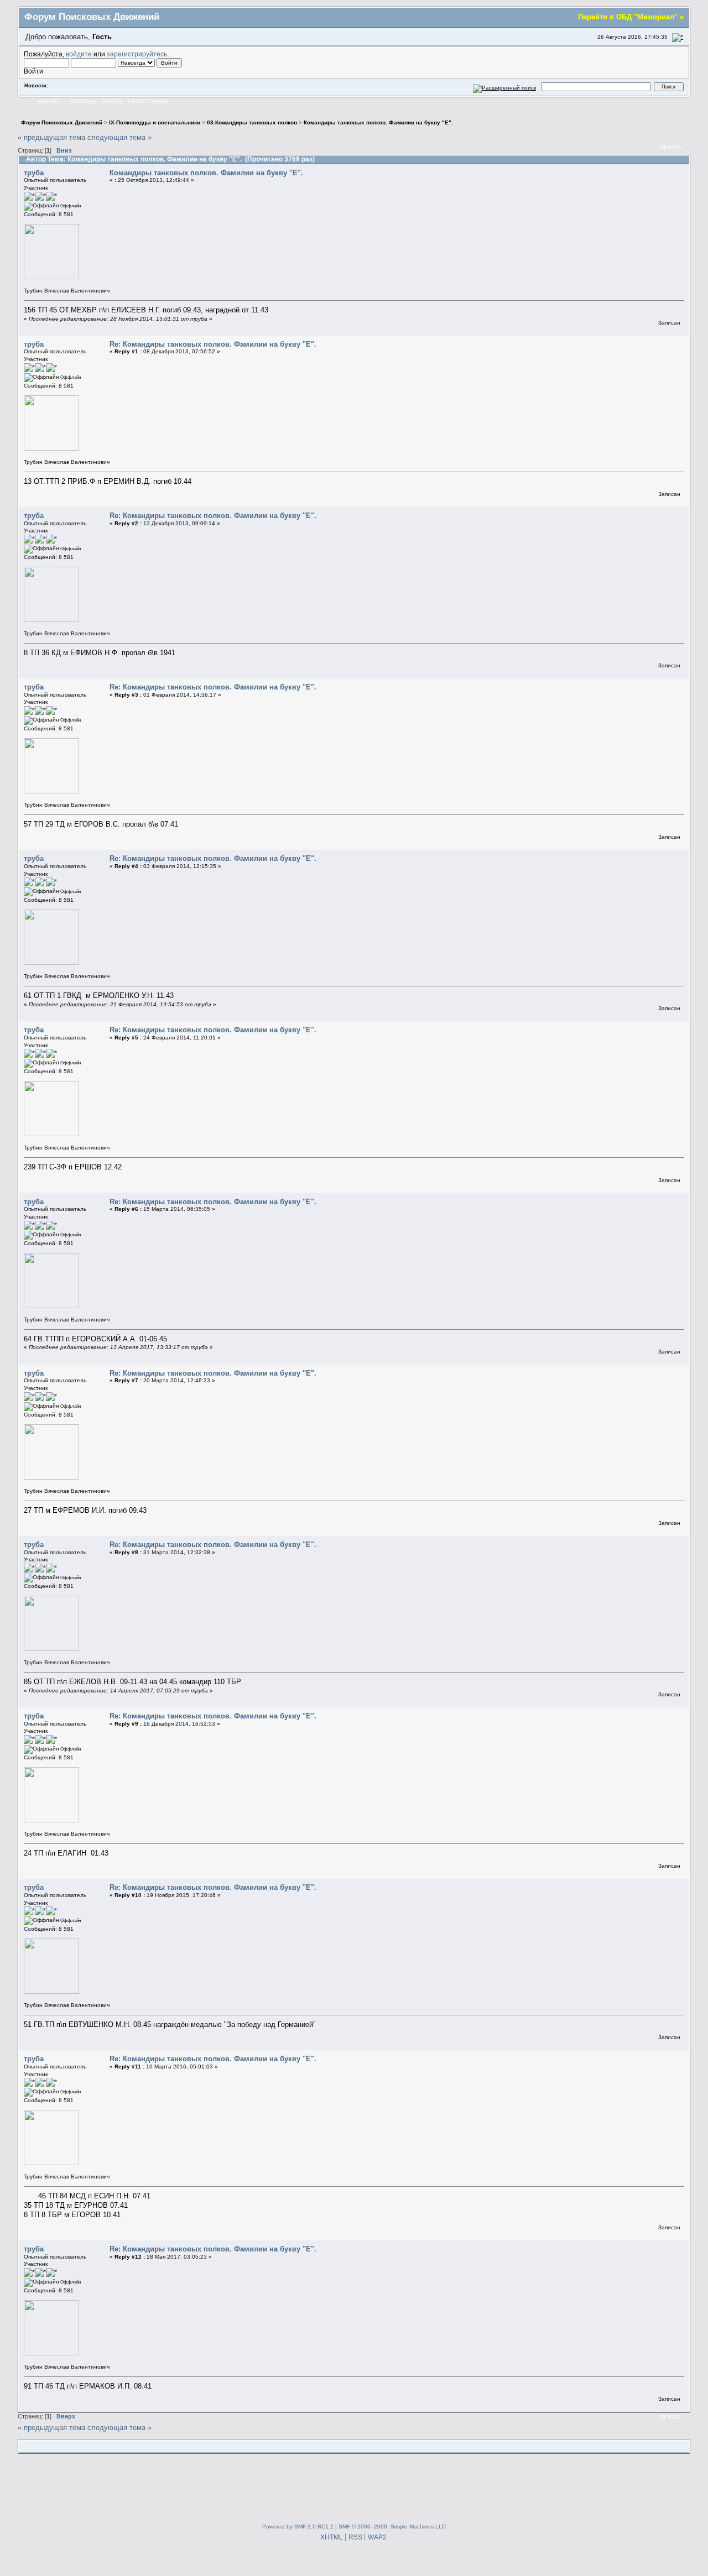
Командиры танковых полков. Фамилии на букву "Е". (206, 173)
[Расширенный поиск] (505, 87)
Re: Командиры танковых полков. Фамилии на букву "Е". (213, 344)
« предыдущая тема (51, 137)
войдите (79, 54)
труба (34, 173)
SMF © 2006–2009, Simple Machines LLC (392, 2527)
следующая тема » (119, 137)
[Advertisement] (354, 2486)
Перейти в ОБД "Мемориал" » (631, 17)
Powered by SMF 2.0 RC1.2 (298, 2527)
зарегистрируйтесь (137, 54)
